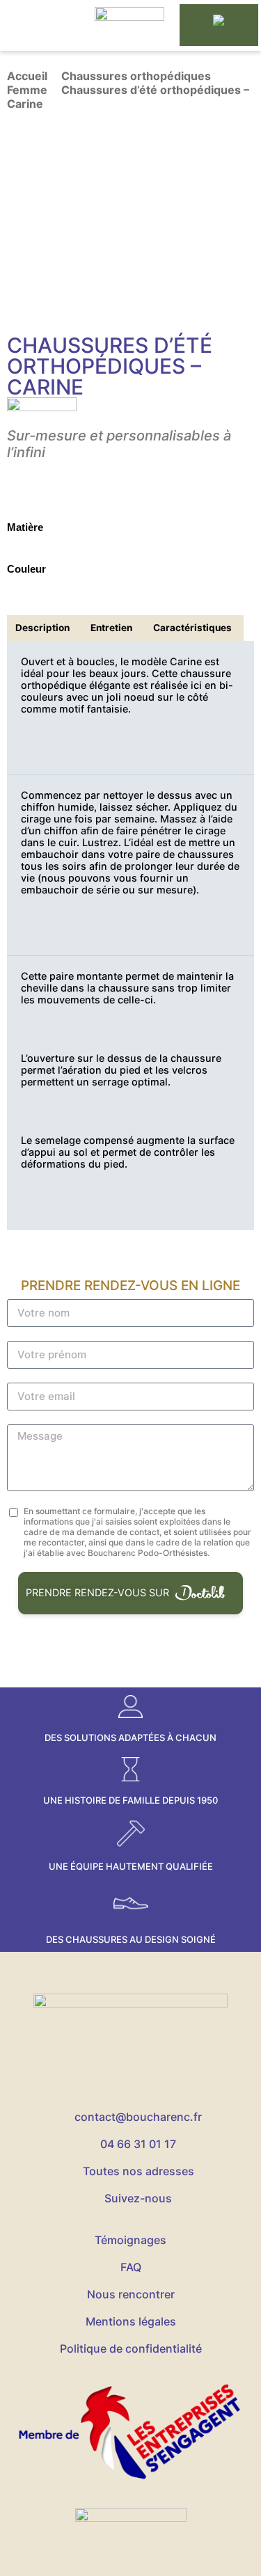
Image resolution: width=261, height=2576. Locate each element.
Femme (27, 90)
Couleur (26, 569)
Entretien (111, 628)
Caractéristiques (192, 628)
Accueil (27, 76)
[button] (40, 25)
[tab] (43, 628)
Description (42, 628)
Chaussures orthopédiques (136, 76)
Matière (25, 527)
